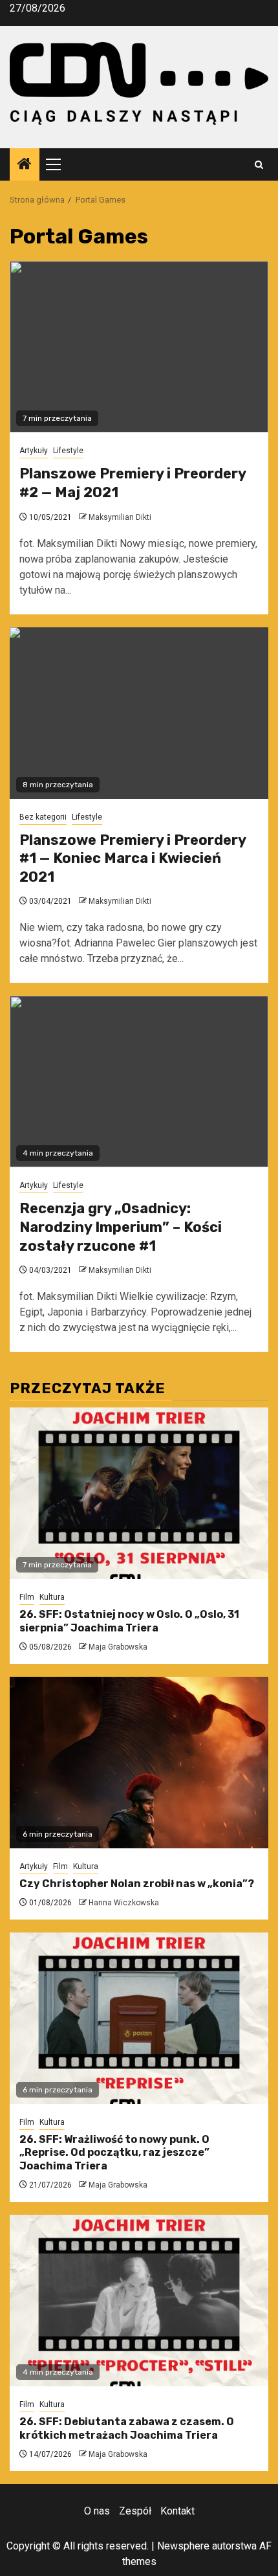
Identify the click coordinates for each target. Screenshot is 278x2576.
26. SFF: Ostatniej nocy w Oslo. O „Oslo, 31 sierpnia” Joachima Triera (129, 1621)
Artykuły (34, 451)
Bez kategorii (43, 817)
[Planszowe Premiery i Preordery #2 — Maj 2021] (139, 347)
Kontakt (177, 2511)
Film (27, 1597)
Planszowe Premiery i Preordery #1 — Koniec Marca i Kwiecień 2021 (133, 858)
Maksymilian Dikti (120, 517)
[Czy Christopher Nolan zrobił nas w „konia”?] (139, 1763)
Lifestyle (68, 451)
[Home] (25, 165)
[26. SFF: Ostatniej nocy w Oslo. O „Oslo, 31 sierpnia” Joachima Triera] (139, 1493)
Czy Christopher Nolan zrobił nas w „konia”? (137, 1884)
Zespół (135, 2511)
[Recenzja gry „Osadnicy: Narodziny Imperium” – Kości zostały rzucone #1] (139, 1081)
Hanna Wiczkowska (124, 1903)
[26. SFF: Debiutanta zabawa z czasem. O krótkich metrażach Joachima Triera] (139, 2301)
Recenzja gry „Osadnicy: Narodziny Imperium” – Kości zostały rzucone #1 (121, 1227)
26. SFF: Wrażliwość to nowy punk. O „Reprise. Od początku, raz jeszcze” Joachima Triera (114, 2153)
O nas (97, 2511)
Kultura (52, 1597)
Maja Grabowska (118, 1647)
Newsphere (183, 2546)
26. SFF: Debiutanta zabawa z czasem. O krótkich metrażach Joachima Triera (127, 2428)
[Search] (259, 165)
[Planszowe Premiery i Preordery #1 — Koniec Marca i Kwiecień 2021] (139, 713)
